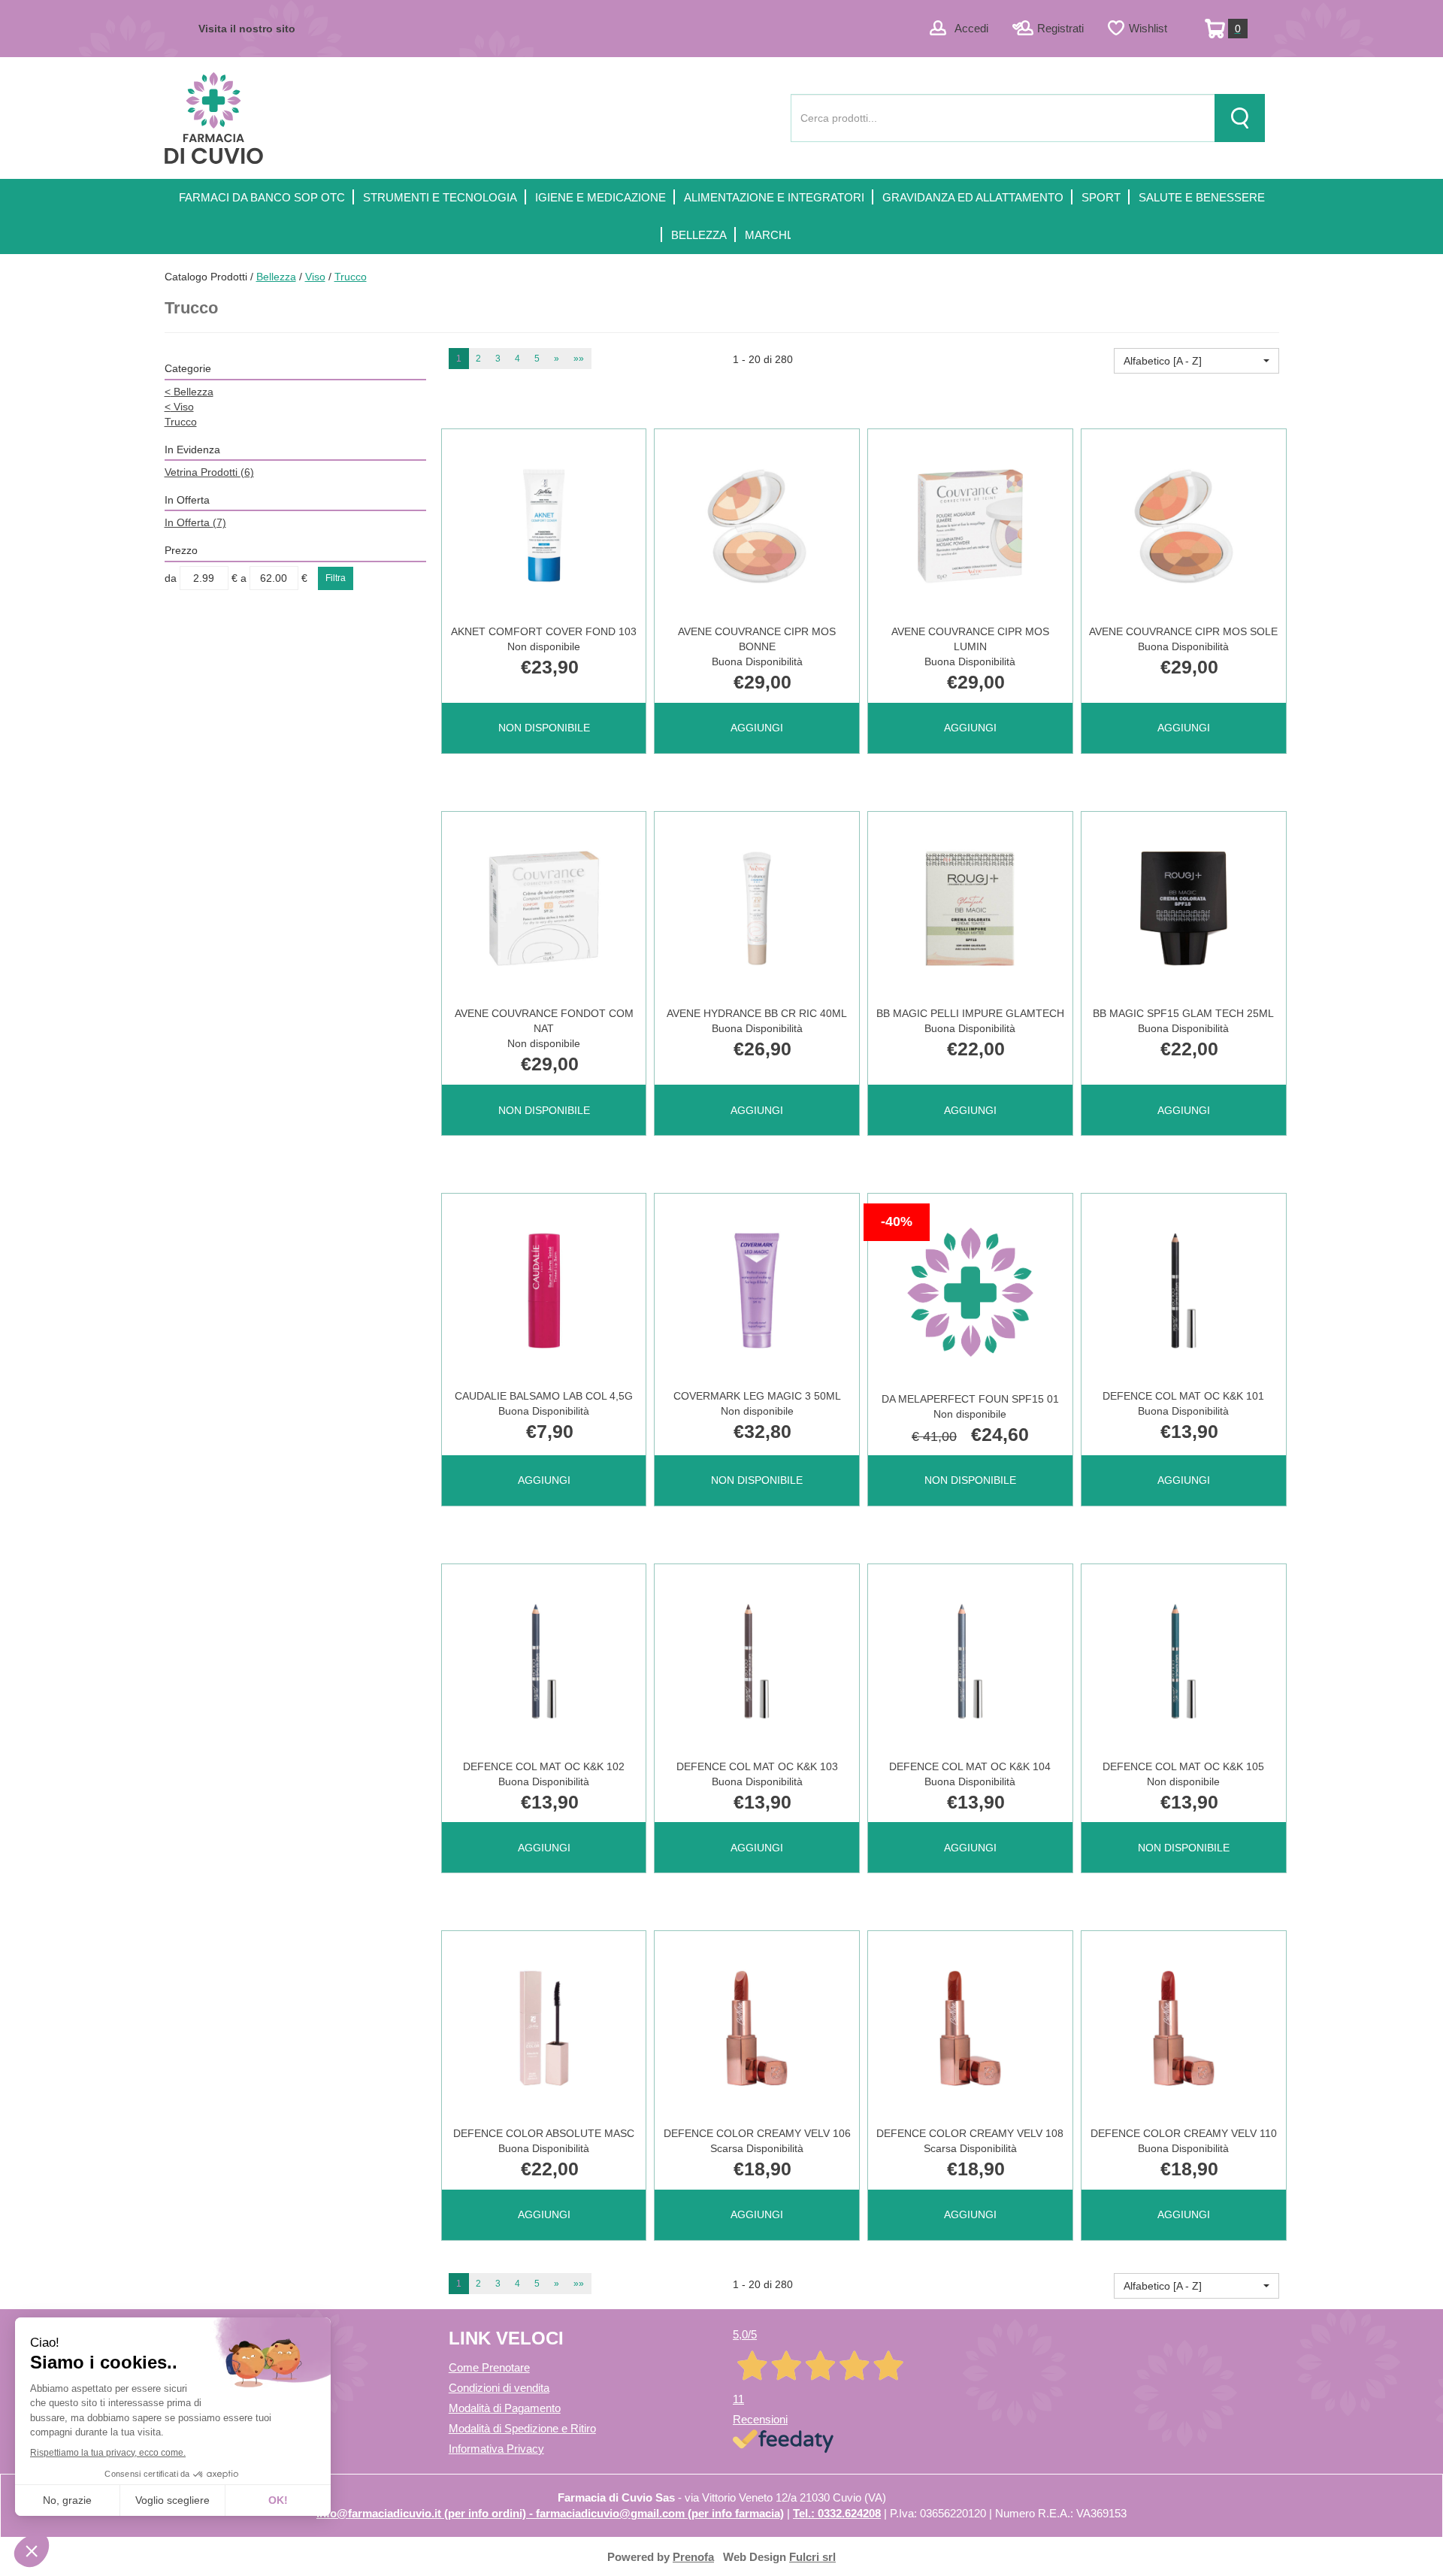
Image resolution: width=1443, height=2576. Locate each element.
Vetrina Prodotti (209, 472)
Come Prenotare (489, 2367)
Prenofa (693, 2557)
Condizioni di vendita (499, 2388)
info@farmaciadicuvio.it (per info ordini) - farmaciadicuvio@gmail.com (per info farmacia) (550, 2513)
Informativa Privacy (496, 2449)
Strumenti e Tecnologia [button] (440, 197)
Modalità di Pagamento (505, 2408)
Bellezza (276, 277)
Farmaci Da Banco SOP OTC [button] (262, 197)
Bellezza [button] (699, 235)
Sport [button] (1101, 197)
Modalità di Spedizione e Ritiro (522, 2428)
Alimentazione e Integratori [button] (774, 197)
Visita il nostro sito (247, 29)
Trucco (181, 422)
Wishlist (1148, 28)
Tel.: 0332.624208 (837, 2513)
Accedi (971, 28)
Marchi (767, 235)
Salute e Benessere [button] (1202, 197)
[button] (1196, 361)
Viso (315, 277)
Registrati (1060, 28)
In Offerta (195, 522)
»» (579, 359)
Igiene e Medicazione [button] (600, 197)
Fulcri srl (812, 2557)
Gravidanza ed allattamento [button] (973, 197)
